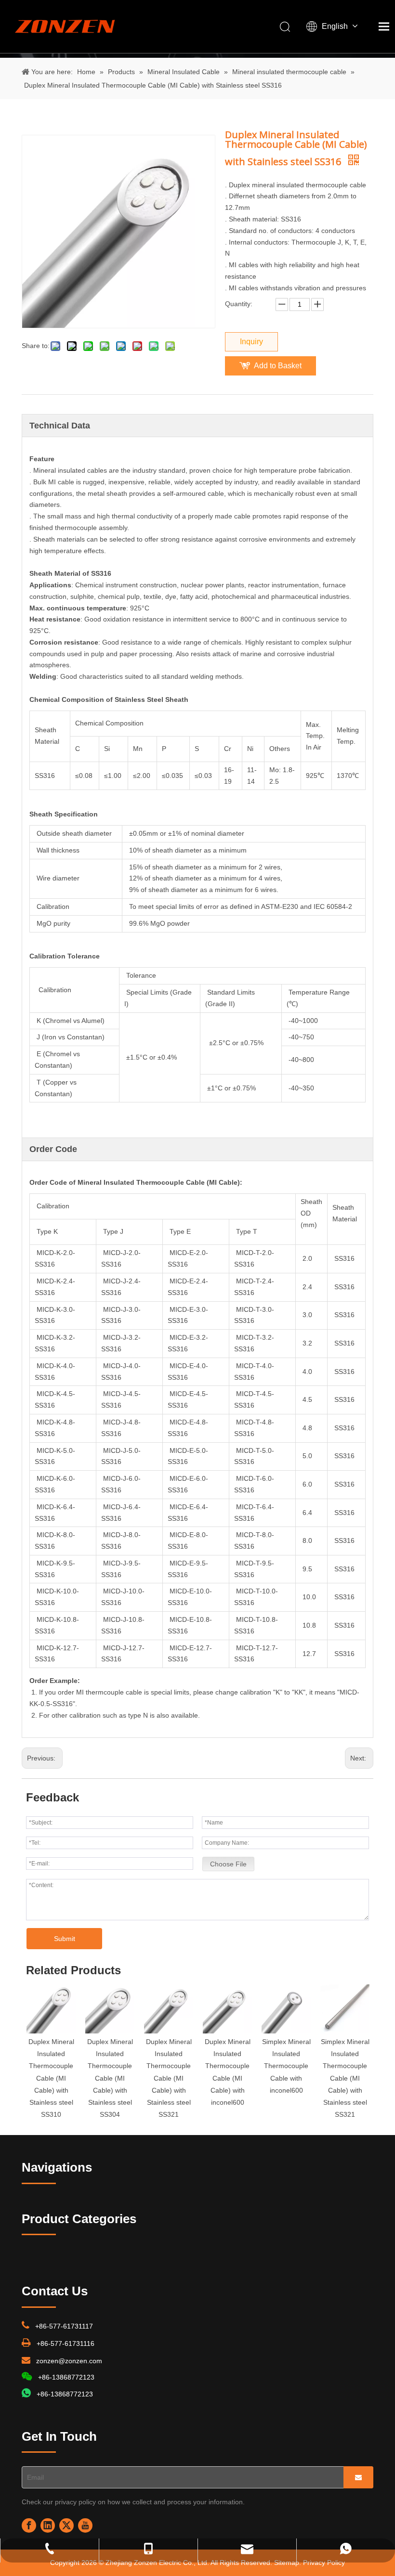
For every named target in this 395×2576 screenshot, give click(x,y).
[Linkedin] (48, 2525)
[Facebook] (29, 2525)
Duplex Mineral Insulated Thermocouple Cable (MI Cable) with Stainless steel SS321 (169, 2078)
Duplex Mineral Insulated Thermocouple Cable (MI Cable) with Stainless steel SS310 (51, 2078)
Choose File (228, 1864)
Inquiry (251, 342)
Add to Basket (278, 366)
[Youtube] (85, 2525)
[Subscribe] (358, 2477)
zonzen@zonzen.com (69, 2361)
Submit (65, 1939)
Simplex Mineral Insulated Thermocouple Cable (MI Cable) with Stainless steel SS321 (345, 2078)
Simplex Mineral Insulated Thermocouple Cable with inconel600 (286, 2066)
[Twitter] (66, 2525)
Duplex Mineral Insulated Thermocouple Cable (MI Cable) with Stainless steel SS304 (110, 2078)
